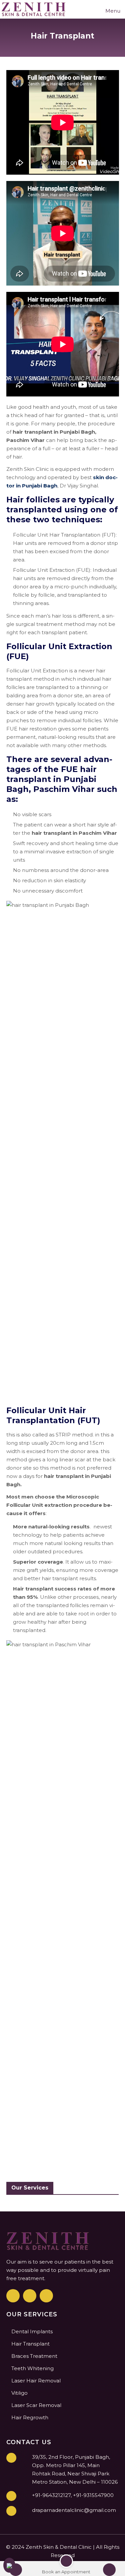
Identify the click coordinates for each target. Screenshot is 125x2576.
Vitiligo (19, 2393)
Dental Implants (32, 2331)
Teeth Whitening (32, 2368)
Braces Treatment (34, 2356)
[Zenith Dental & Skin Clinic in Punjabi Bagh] (34, 9)
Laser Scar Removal (36, 2405)
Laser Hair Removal (36, 2381)
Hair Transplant (30, 2344)
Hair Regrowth (30, 2417)
